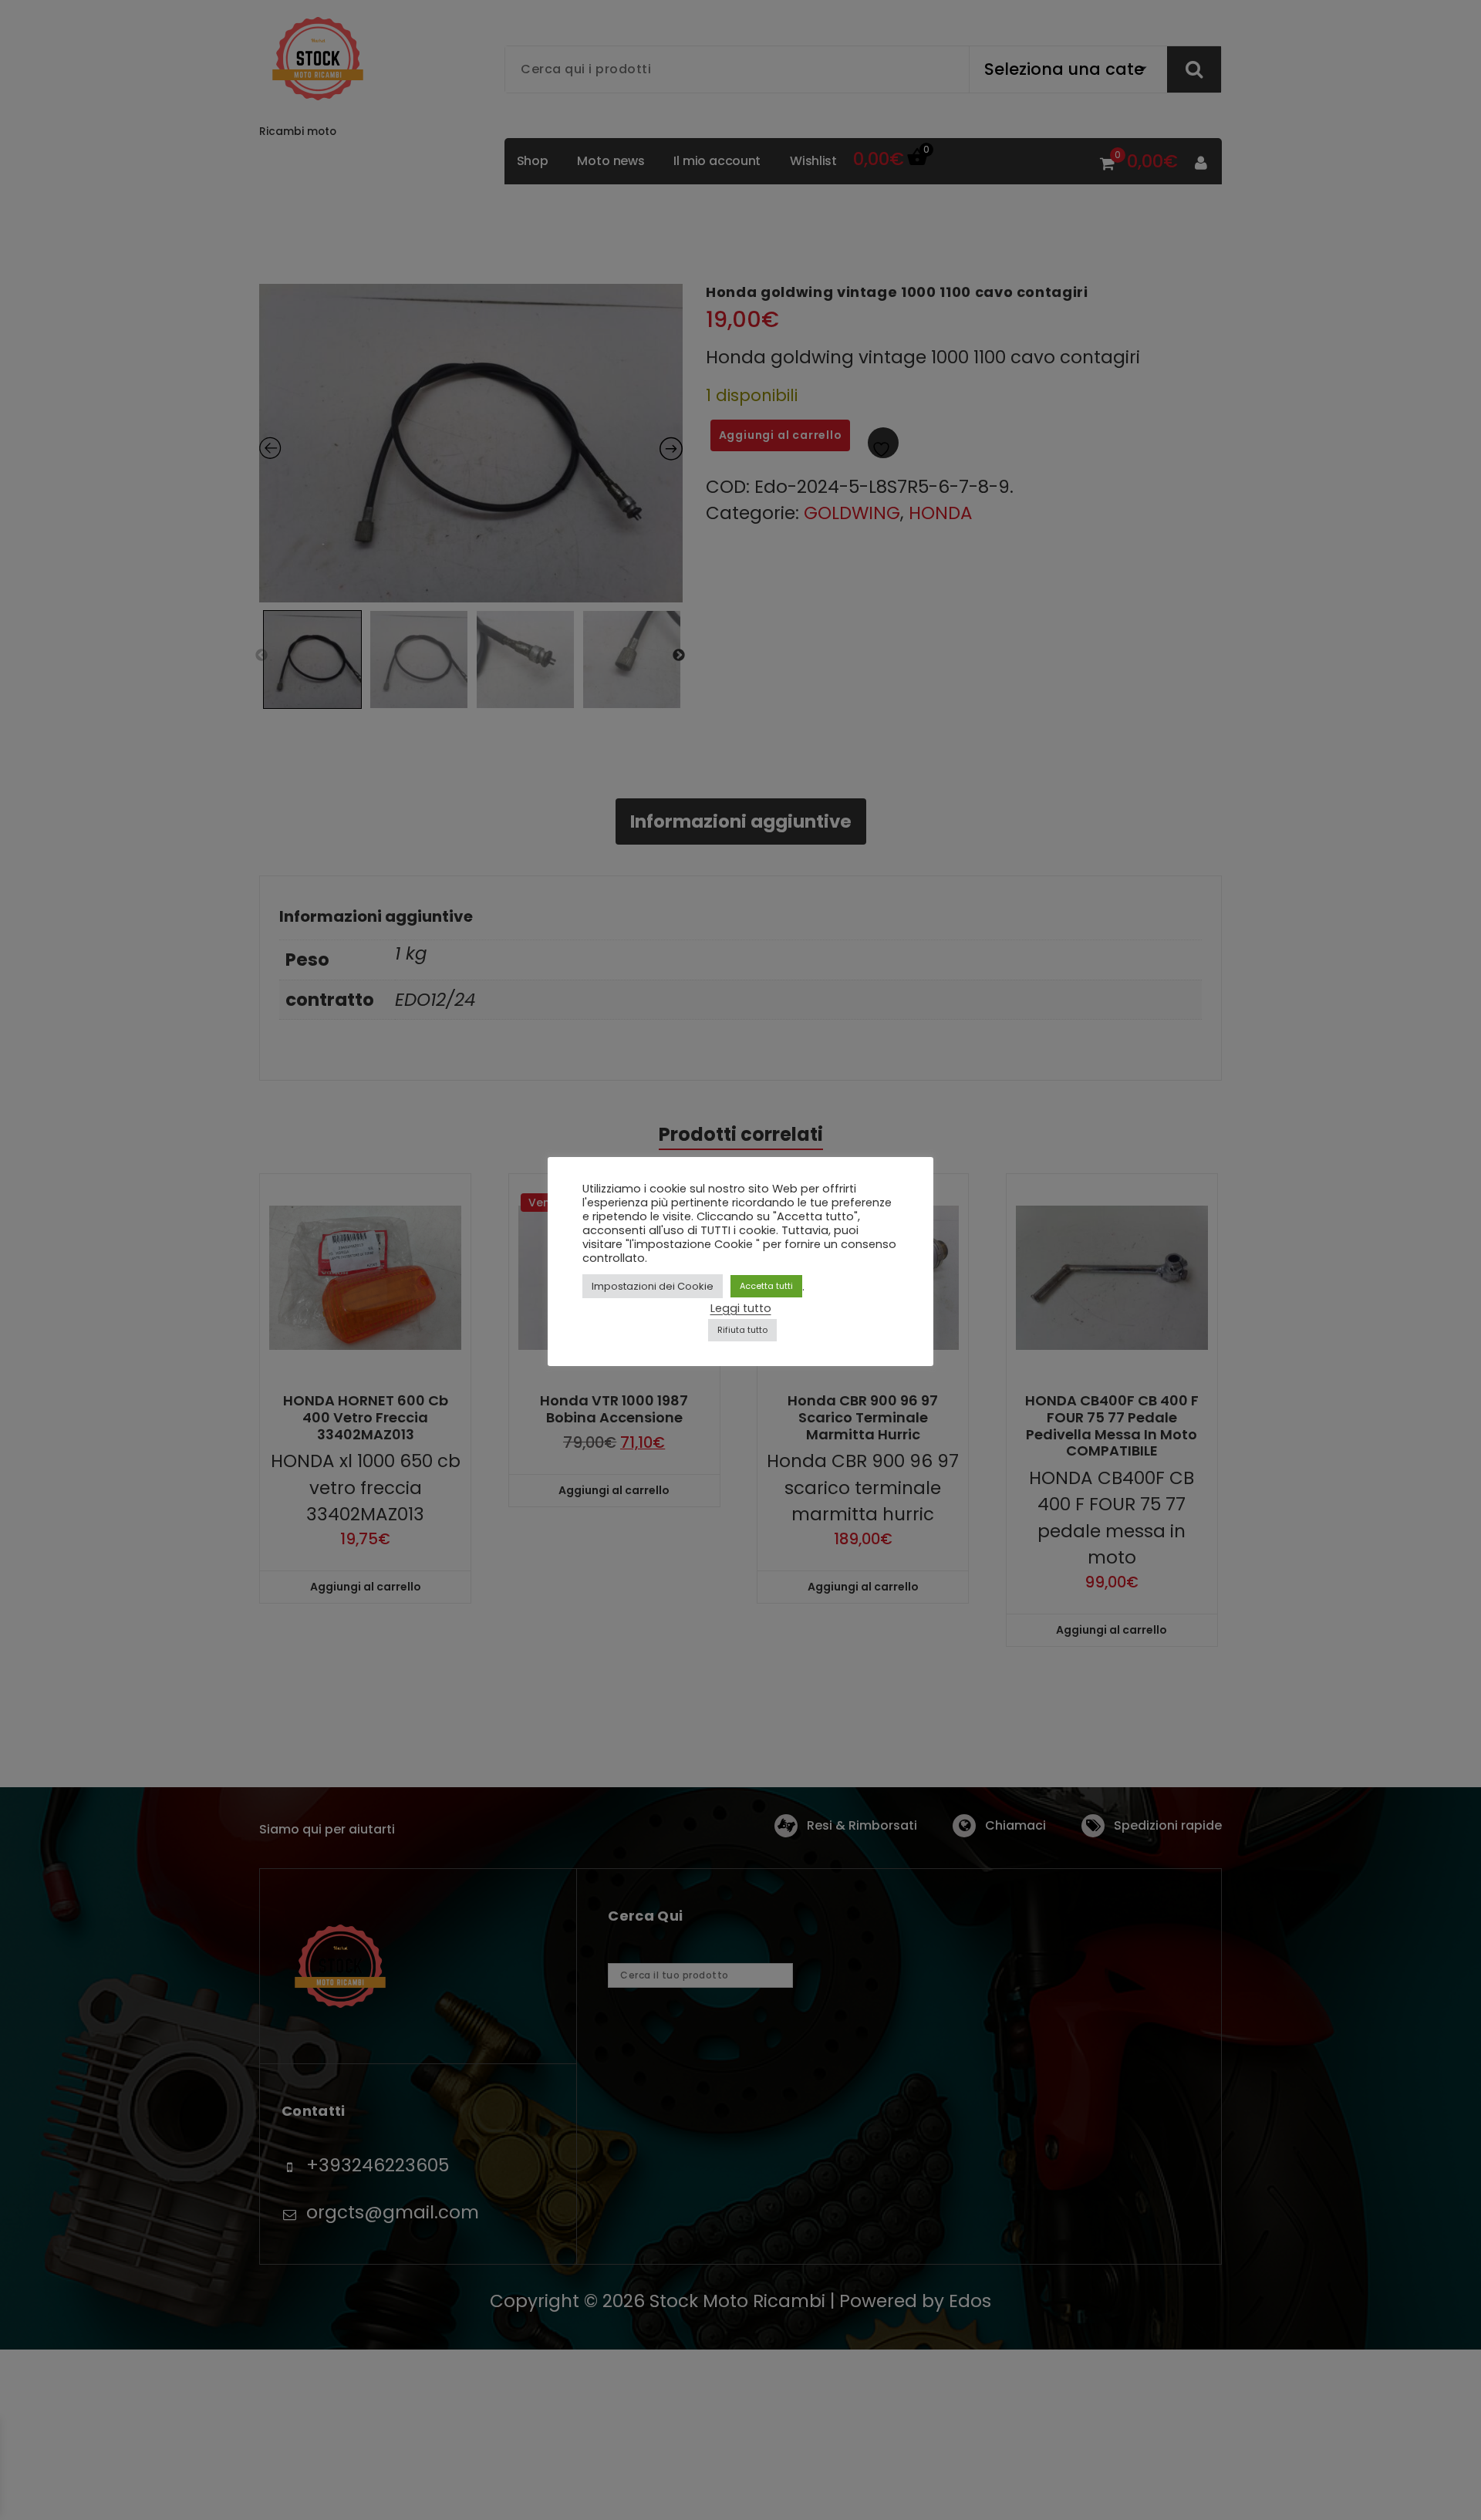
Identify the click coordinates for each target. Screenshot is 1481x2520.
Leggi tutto (741, 1308)
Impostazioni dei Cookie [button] (653, 1286)
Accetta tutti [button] (766, 1286)
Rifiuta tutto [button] (742, 1330)
